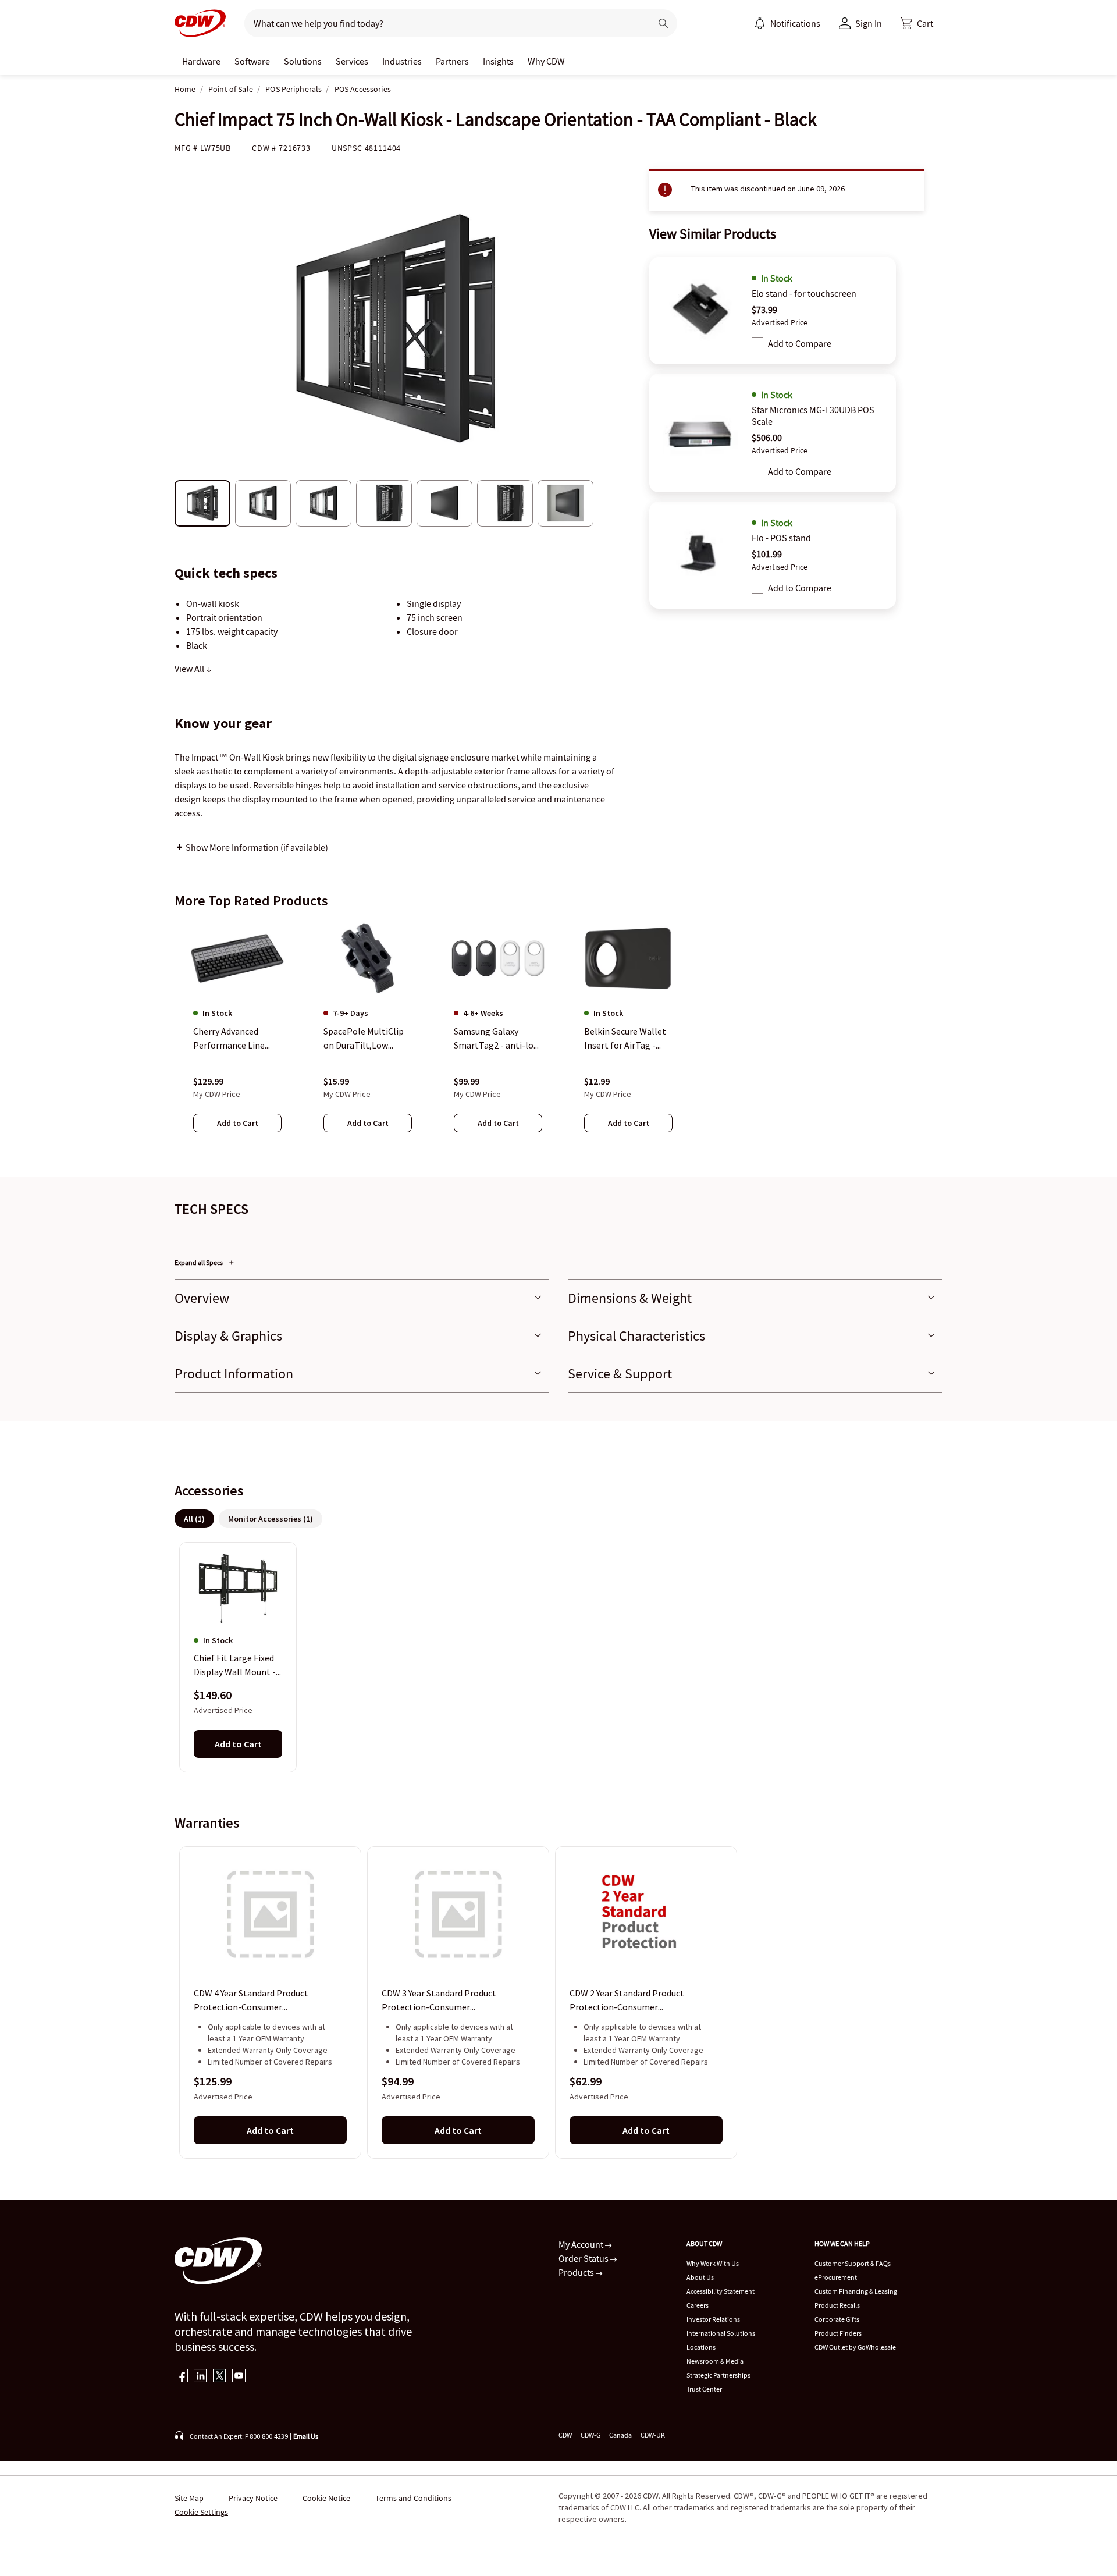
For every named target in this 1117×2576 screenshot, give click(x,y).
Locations (701, 2347)
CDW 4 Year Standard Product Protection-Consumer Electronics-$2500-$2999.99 (251, 2001)
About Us (700, 2277)
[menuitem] (760, 23)
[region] (558, 1037)
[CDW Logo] (200, 23)
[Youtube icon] (239, 2377)
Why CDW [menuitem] (546, 61)
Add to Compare (800, 343)
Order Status (584, 2258)
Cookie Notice (326, 2498)
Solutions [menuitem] (303, 61)
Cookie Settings (201, 2512)
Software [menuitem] (252, 61)
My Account (582, 2244)
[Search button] (663, 23)
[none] (201, 61)
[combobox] (443, 23)
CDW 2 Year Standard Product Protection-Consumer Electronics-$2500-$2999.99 (627, 2001)
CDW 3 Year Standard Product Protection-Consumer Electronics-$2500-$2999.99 (439, 2001)
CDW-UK (653, 2435)
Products (577, 2272)
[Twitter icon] (220, 2377)
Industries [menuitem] (402, 61)
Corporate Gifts (837, 2319)
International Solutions (721, 2333)
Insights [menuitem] (498, 61)
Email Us (306, 2436)
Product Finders (838, 2333)
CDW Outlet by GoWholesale (855, 2347)
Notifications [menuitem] (795, 23)
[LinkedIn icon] (200, 2377)
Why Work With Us (713, 2263)
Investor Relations (713, 2319)
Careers (698, 2305)
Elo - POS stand (781, 538)
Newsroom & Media (715, 2361)
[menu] (787, 23)
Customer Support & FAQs (853, 2263)
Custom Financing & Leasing (856, 2291)
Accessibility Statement (721, 2291)
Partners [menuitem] (452, 61)
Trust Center (704, 2389)
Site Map (189, 2498)
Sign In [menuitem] (869, 23)
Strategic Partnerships (718, 2375)
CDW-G (590, 2435)
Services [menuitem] (352, 61)
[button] (917, 23)
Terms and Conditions (413, 2498)
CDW (565, 2435)
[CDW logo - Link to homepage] (200, 23)
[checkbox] (757, 343)
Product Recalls (837, 2305)
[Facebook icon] (181, 2377)
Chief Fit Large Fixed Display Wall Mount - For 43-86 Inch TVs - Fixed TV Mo (235, 1666)
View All (190, 669)
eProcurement (836, 2277)
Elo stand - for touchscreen (804, 293)
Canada (620, 2435)
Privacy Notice (253, 2498)
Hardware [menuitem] (201, 61)
